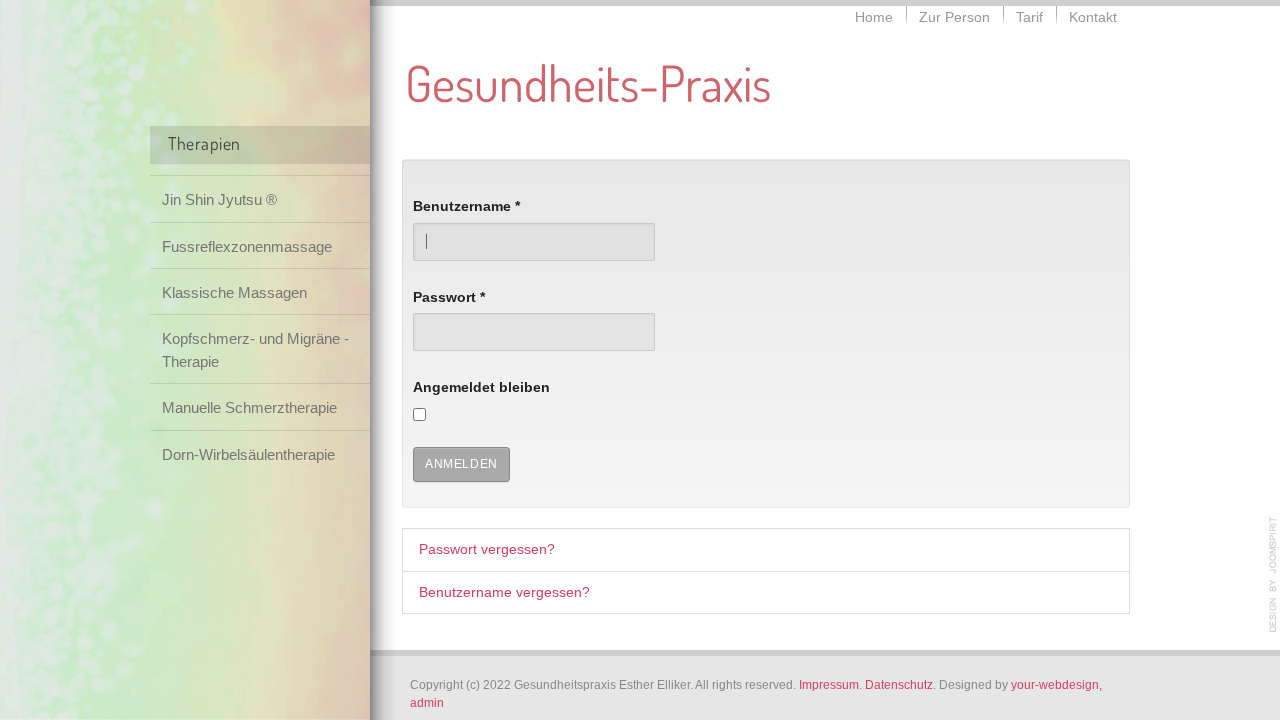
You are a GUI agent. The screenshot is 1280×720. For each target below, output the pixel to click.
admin (427, 703)
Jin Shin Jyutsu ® (219, 199)
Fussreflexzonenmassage (247, 246)
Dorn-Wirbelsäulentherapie (248, 454)
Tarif (1029, 17)
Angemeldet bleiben (481, 387)
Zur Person (954, 17)
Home (874, 17)
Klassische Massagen (234, 292)
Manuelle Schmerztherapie (249, 407)
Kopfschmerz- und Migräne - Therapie (255, 349)
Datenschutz (899, 685)
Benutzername (466, 206)
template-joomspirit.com (1273, 575)
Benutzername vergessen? (504, 592)
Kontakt (1093, 17)
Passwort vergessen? (487, 549)
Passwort (449, 297)
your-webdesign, (1056, 685)
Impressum (829, 685)
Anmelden (461, 464)
